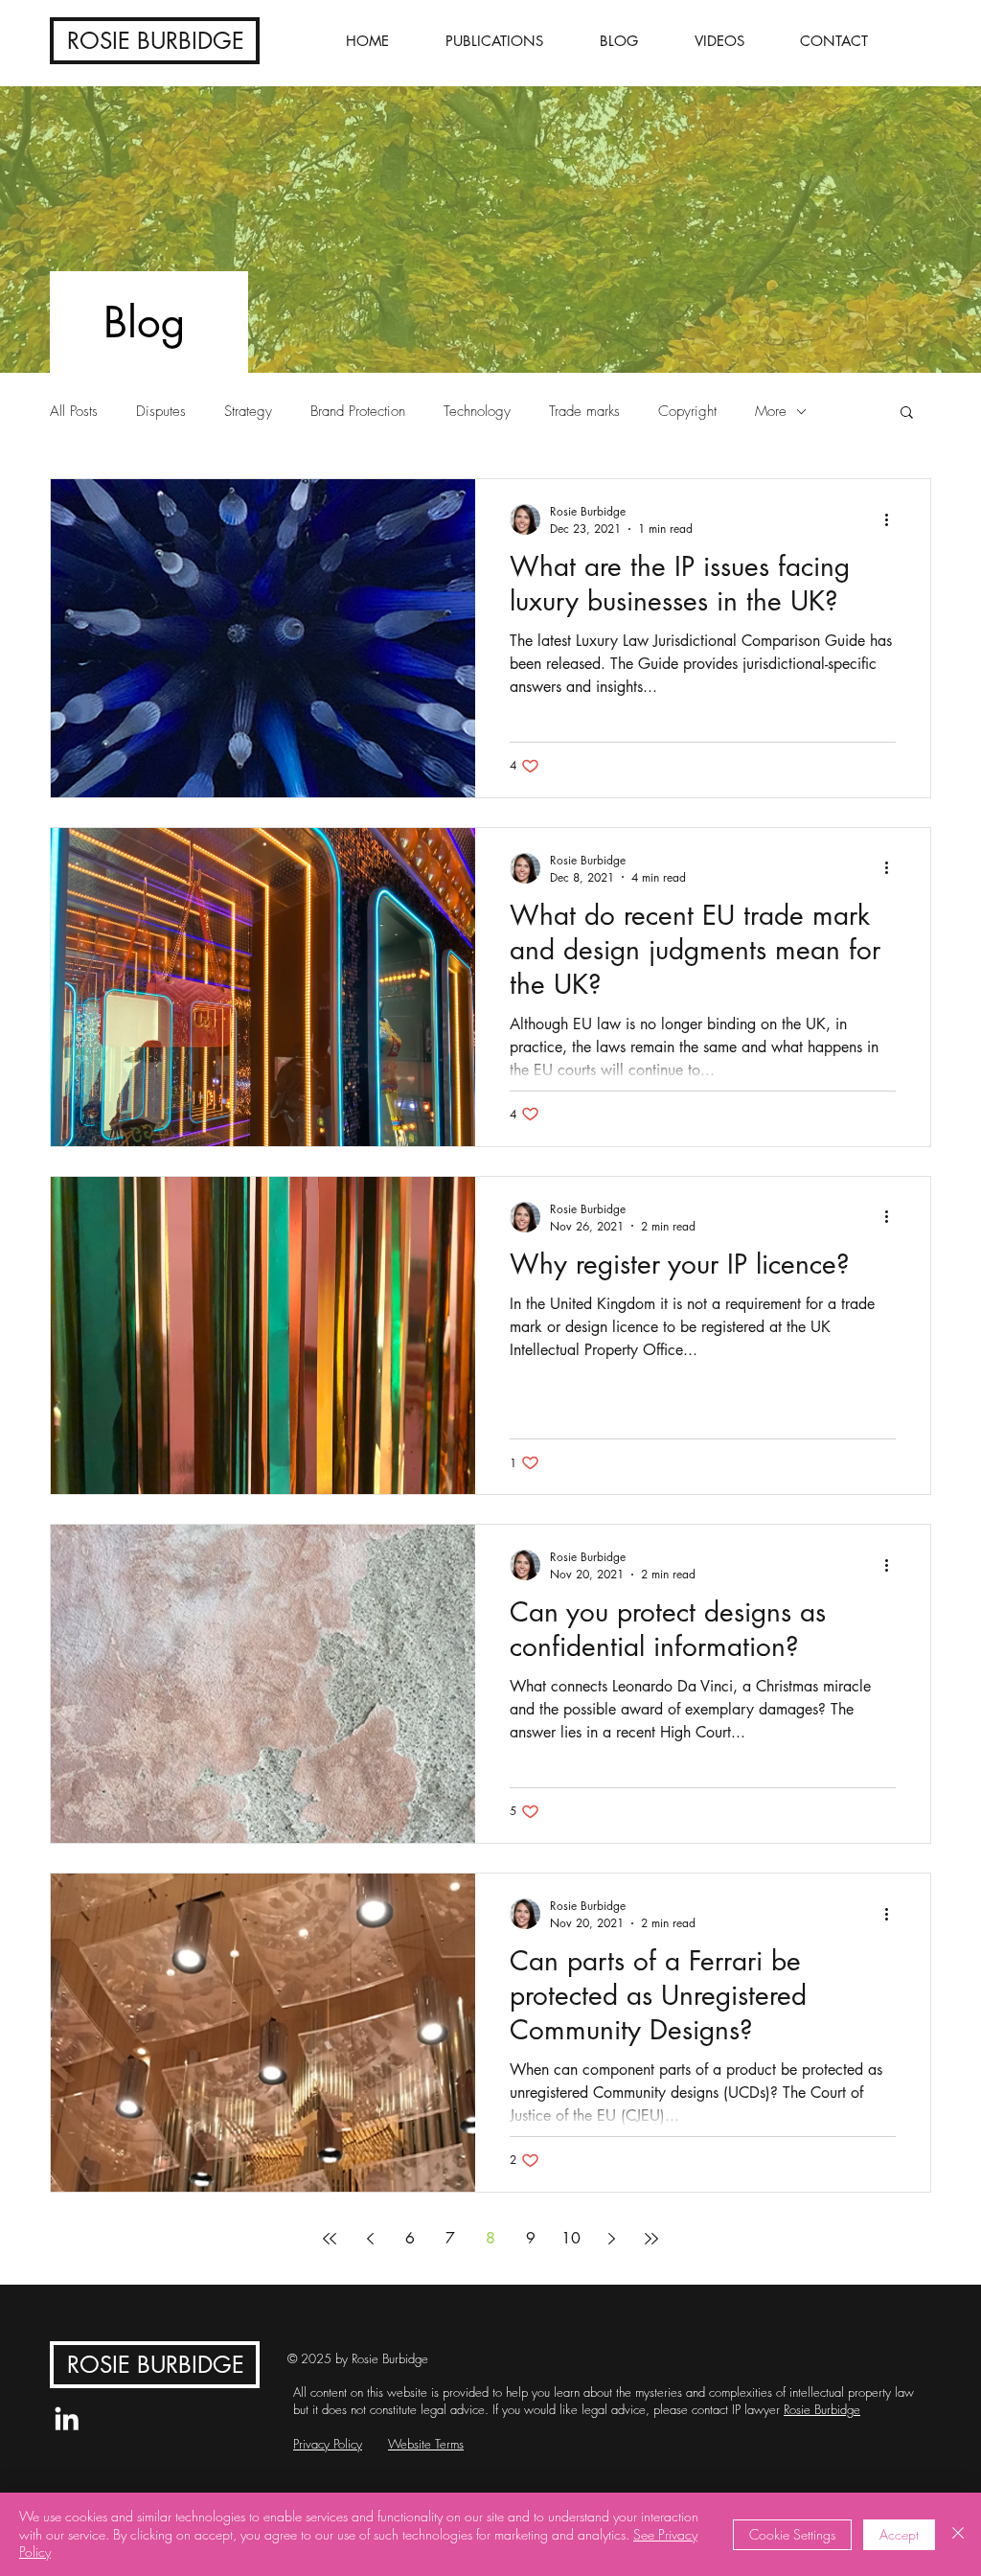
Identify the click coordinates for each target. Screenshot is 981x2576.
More (771, 411)
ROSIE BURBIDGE (156, 41)
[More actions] (893, 519)
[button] (907, 414)
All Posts (74, 411)
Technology (477, 411)
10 (571, 2238)
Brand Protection (358, 411)
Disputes (161, 411)
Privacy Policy (328, 2444)
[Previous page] (370, 2239)
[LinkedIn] (67, 2418)
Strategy (248, 411)
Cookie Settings (792, 2534)
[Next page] (611, 2239)
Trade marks (584, 411)
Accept (899, 2534)
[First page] (330, 2239)
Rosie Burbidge (822, 2409)
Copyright (687, 411)
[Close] (958, 2534)
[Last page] (651, 2239)
